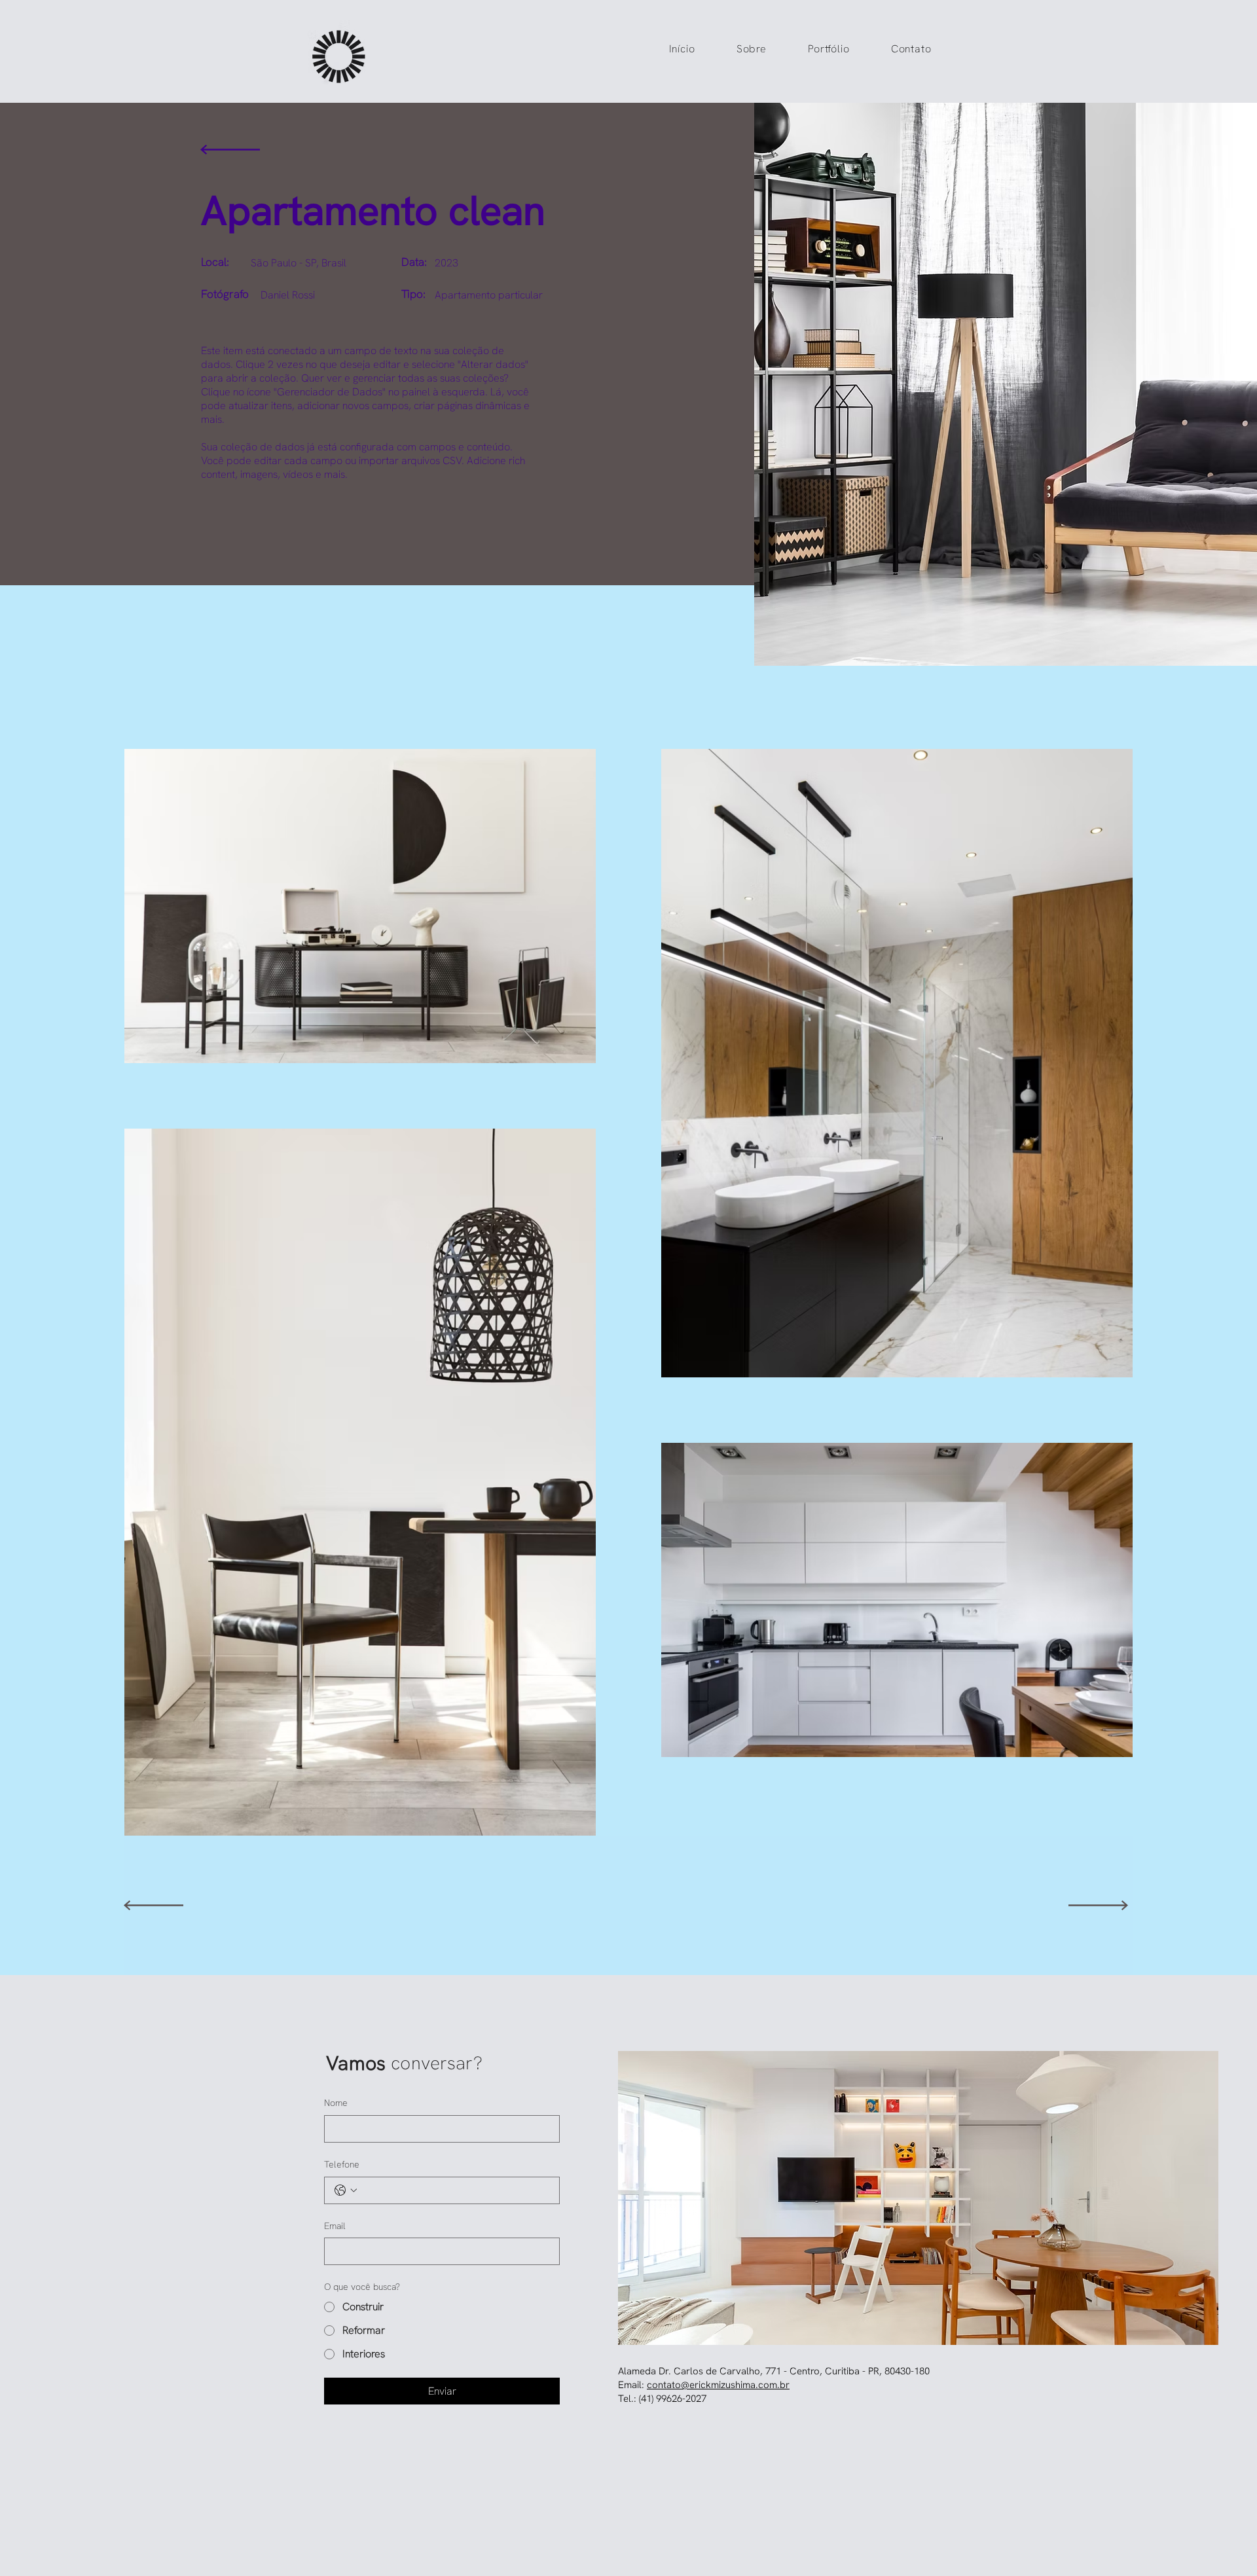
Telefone (342, 2164)
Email (335, 2226)
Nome (336, 2103)
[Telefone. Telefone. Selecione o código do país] (346, 2190)
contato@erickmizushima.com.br (718, 2385)
